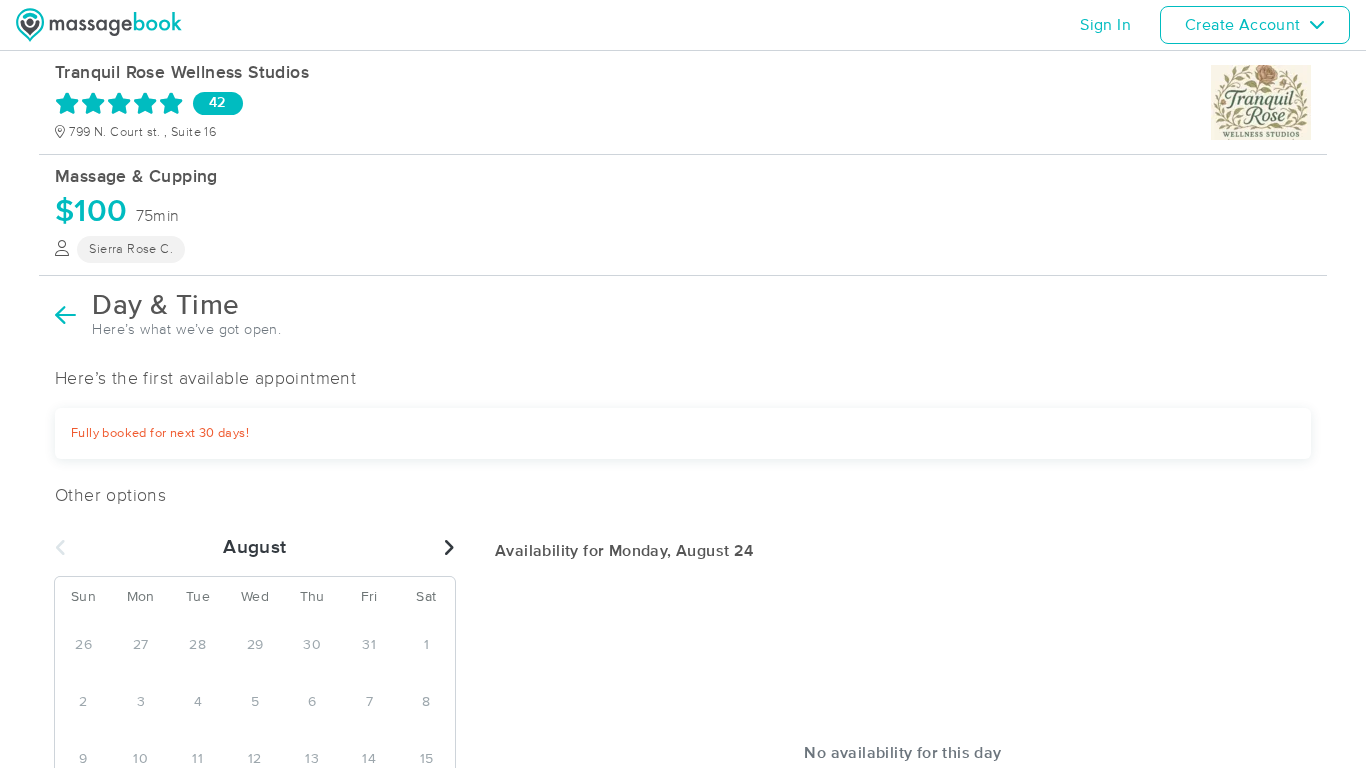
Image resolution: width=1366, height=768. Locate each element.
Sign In (1105, 25)
